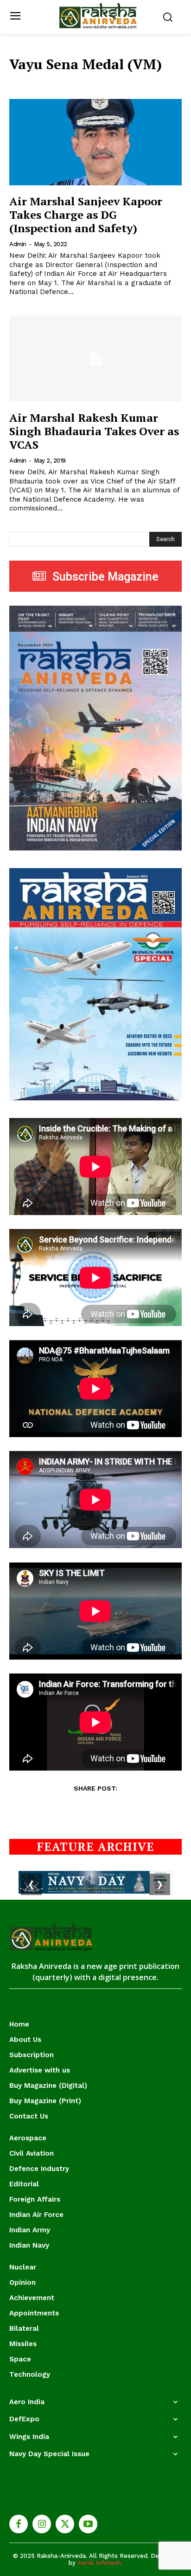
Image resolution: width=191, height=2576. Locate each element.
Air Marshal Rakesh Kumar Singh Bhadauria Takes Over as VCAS (94, 431)
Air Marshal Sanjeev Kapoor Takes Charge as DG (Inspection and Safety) (86, 215)
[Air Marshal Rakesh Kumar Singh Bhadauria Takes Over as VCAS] (95, 359)
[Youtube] (88, 2524)
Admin (18, 244)
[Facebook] (19, 2524)
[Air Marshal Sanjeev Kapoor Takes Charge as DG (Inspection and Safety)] (95, 142)
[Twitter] (65, 2524)
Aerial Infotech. (100, 2563)
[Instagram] (42, 2524)
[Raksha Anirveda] (98, 16)
